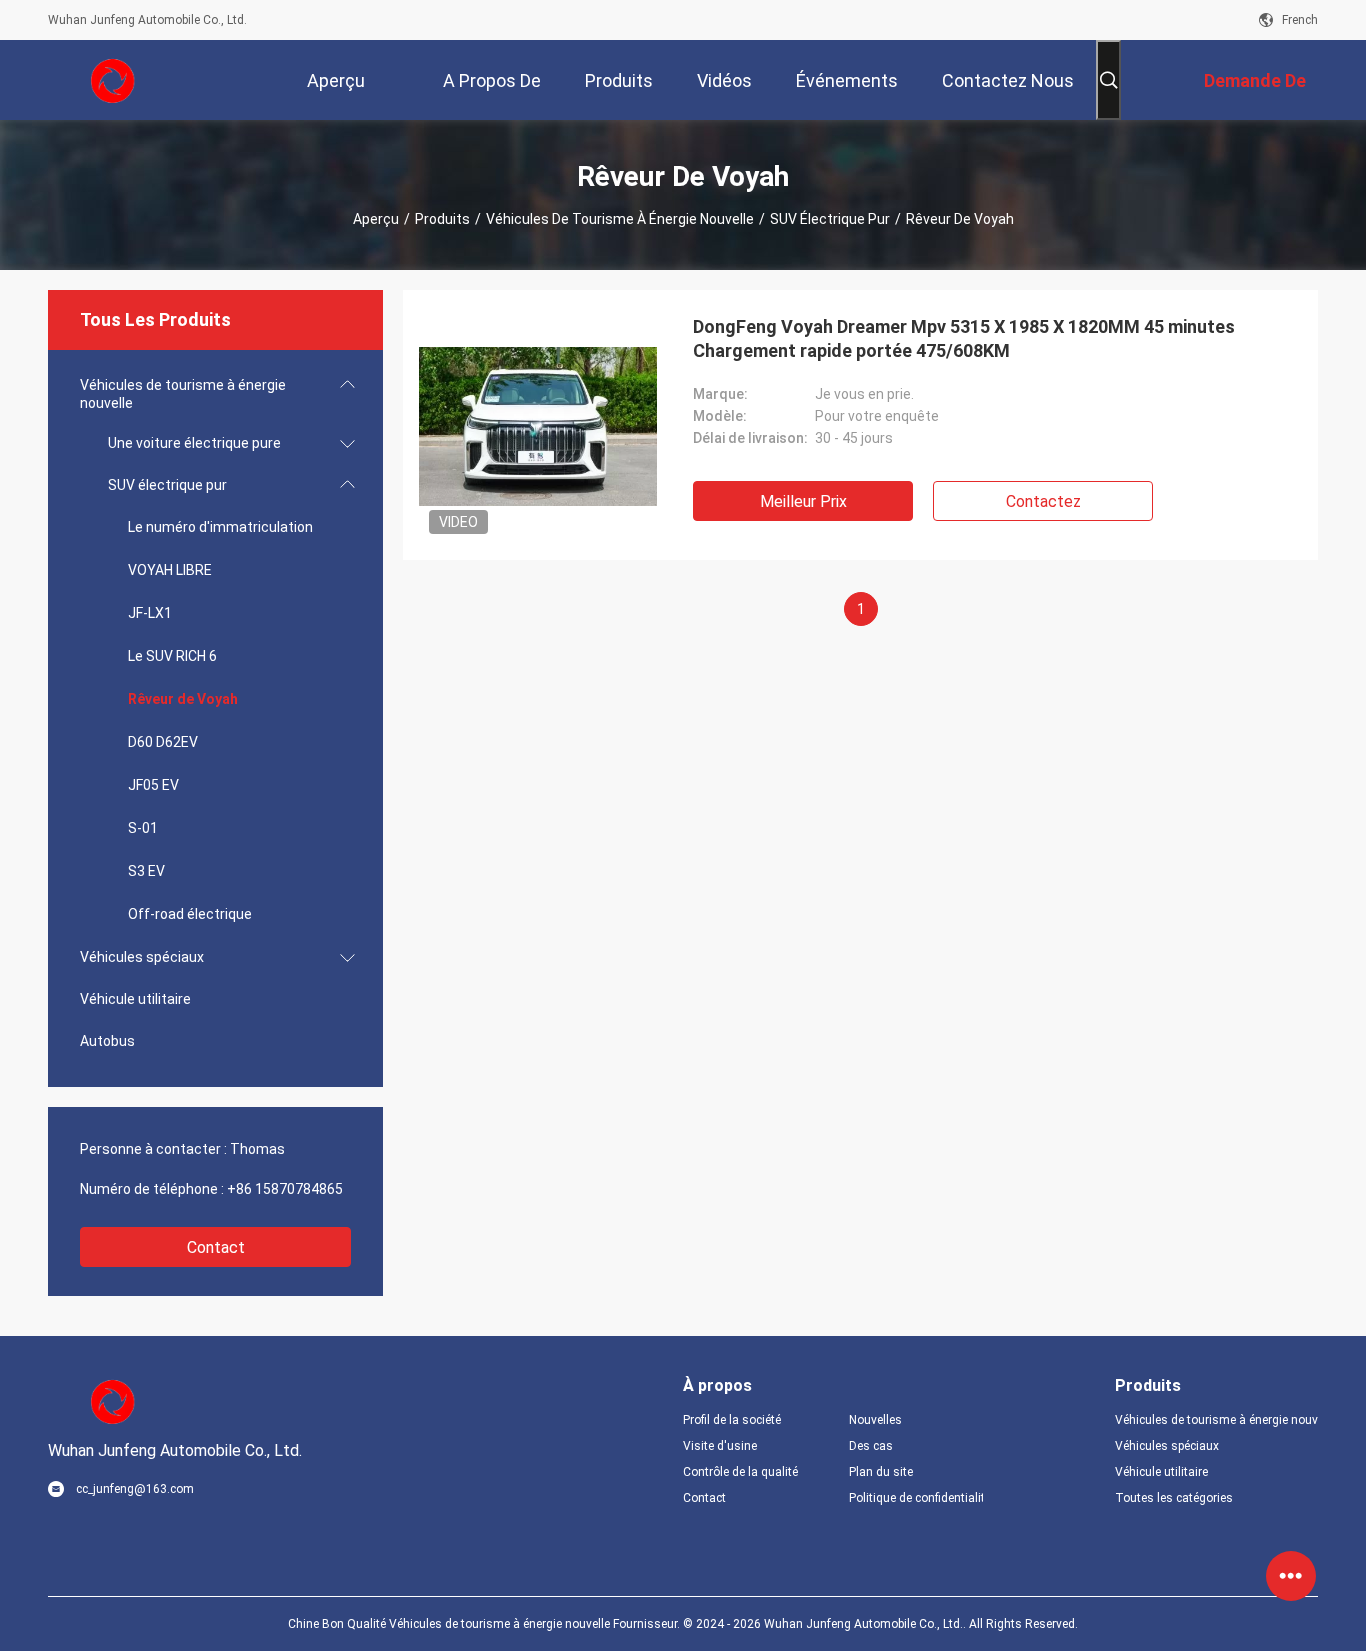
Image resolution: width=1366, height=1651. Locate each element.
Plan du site (881, 1472)
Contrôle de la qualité (740, 1472)
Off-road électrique (190, 914)
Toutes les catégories (1174, 1498)
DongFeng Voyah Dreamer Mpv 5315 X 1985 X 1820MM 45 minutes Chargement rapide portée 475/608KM (964, 338)
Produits (442, 219)
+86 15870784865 (285, 1189)
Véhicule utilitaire (135, 999)
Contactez (1043, 501)
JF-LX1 (150, 613)
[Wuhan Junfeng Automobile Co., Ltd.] (113, 80)
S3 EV (146, 871)
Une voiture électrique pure (194, 443)
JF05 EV (153, 785)
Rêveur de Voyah (183, 699)
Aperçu (376, 219)
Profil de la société (732, 1420)
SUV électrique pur (830, 219)
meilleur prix (803, 501)
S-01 (143, 828)
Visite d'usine (720, 1446)
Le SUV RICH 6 (172, 656)
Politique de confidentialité (916, 1498)
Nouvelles (875, 1420)
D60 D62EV (163, 742)
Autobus (107, 1041)
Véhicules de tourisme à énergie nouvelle (620, 219)
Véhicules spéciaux (142, 957)
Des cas (871, 1446)
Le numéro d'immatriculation (220, 527)
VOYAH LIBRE (170, 570)
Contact (216, 1247)
